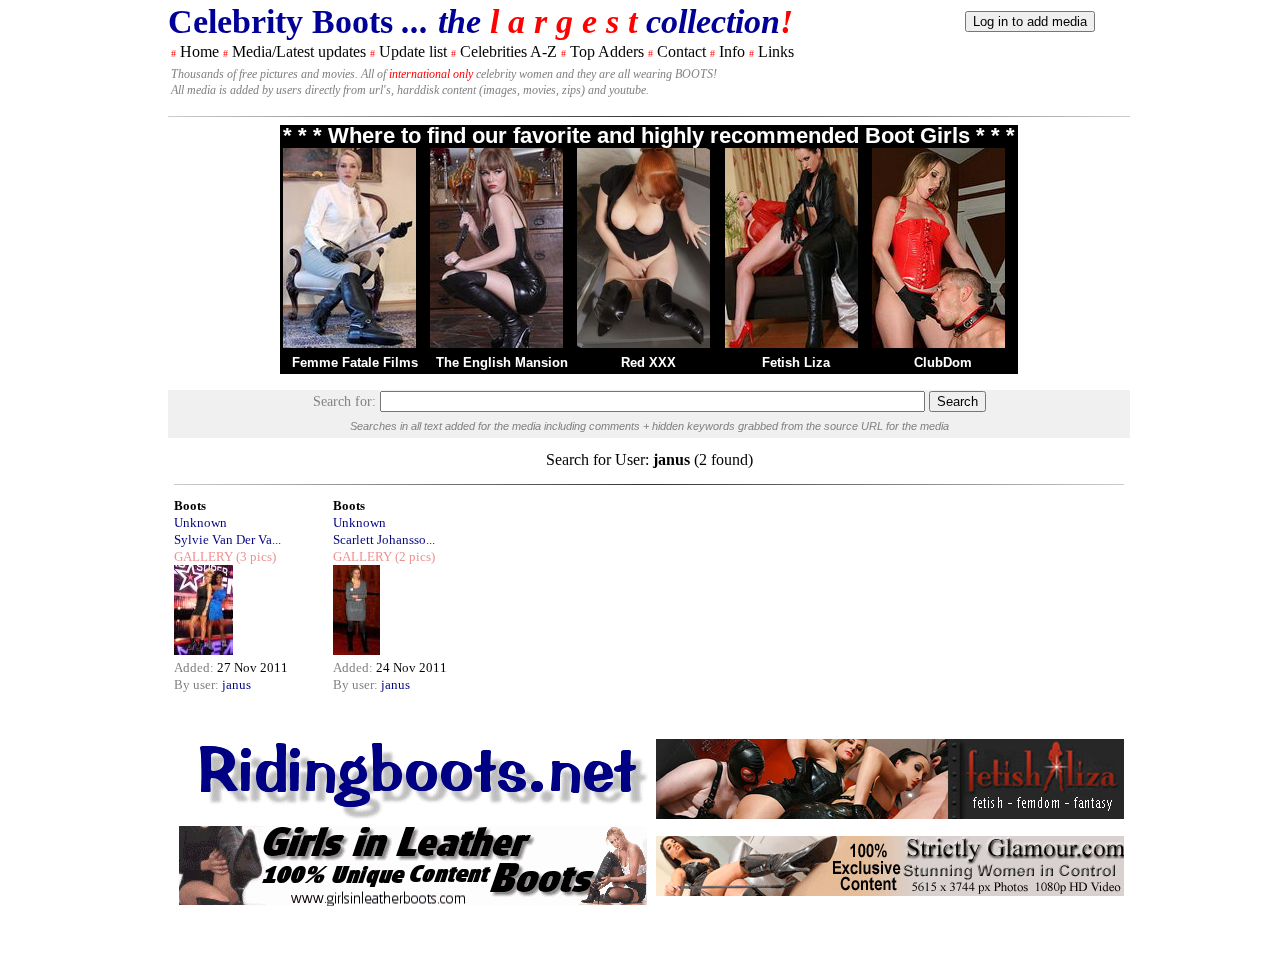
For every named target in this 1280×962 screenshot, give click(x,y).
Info (732, 51)
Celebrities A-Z (508, 51)
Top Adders (607, 51)
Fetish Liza (796, 362)
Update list (413, 51)
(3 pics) (254, 556)
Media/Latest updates (299, 51)
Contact (681, 51)
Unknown (200, 522)
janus (236, 684)
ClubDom (943, 362)
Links (776, 51)
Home (199, 51)
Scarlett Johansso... (384, 539)
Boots (190, 505)
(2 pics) (413, 556)
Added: (195, 667)
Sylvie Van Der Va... (227, 539)
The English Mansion (502, 362)
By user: (198, 684)
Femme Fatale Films (355, 362)
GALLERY (203, 556)
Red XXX (648, 362)
